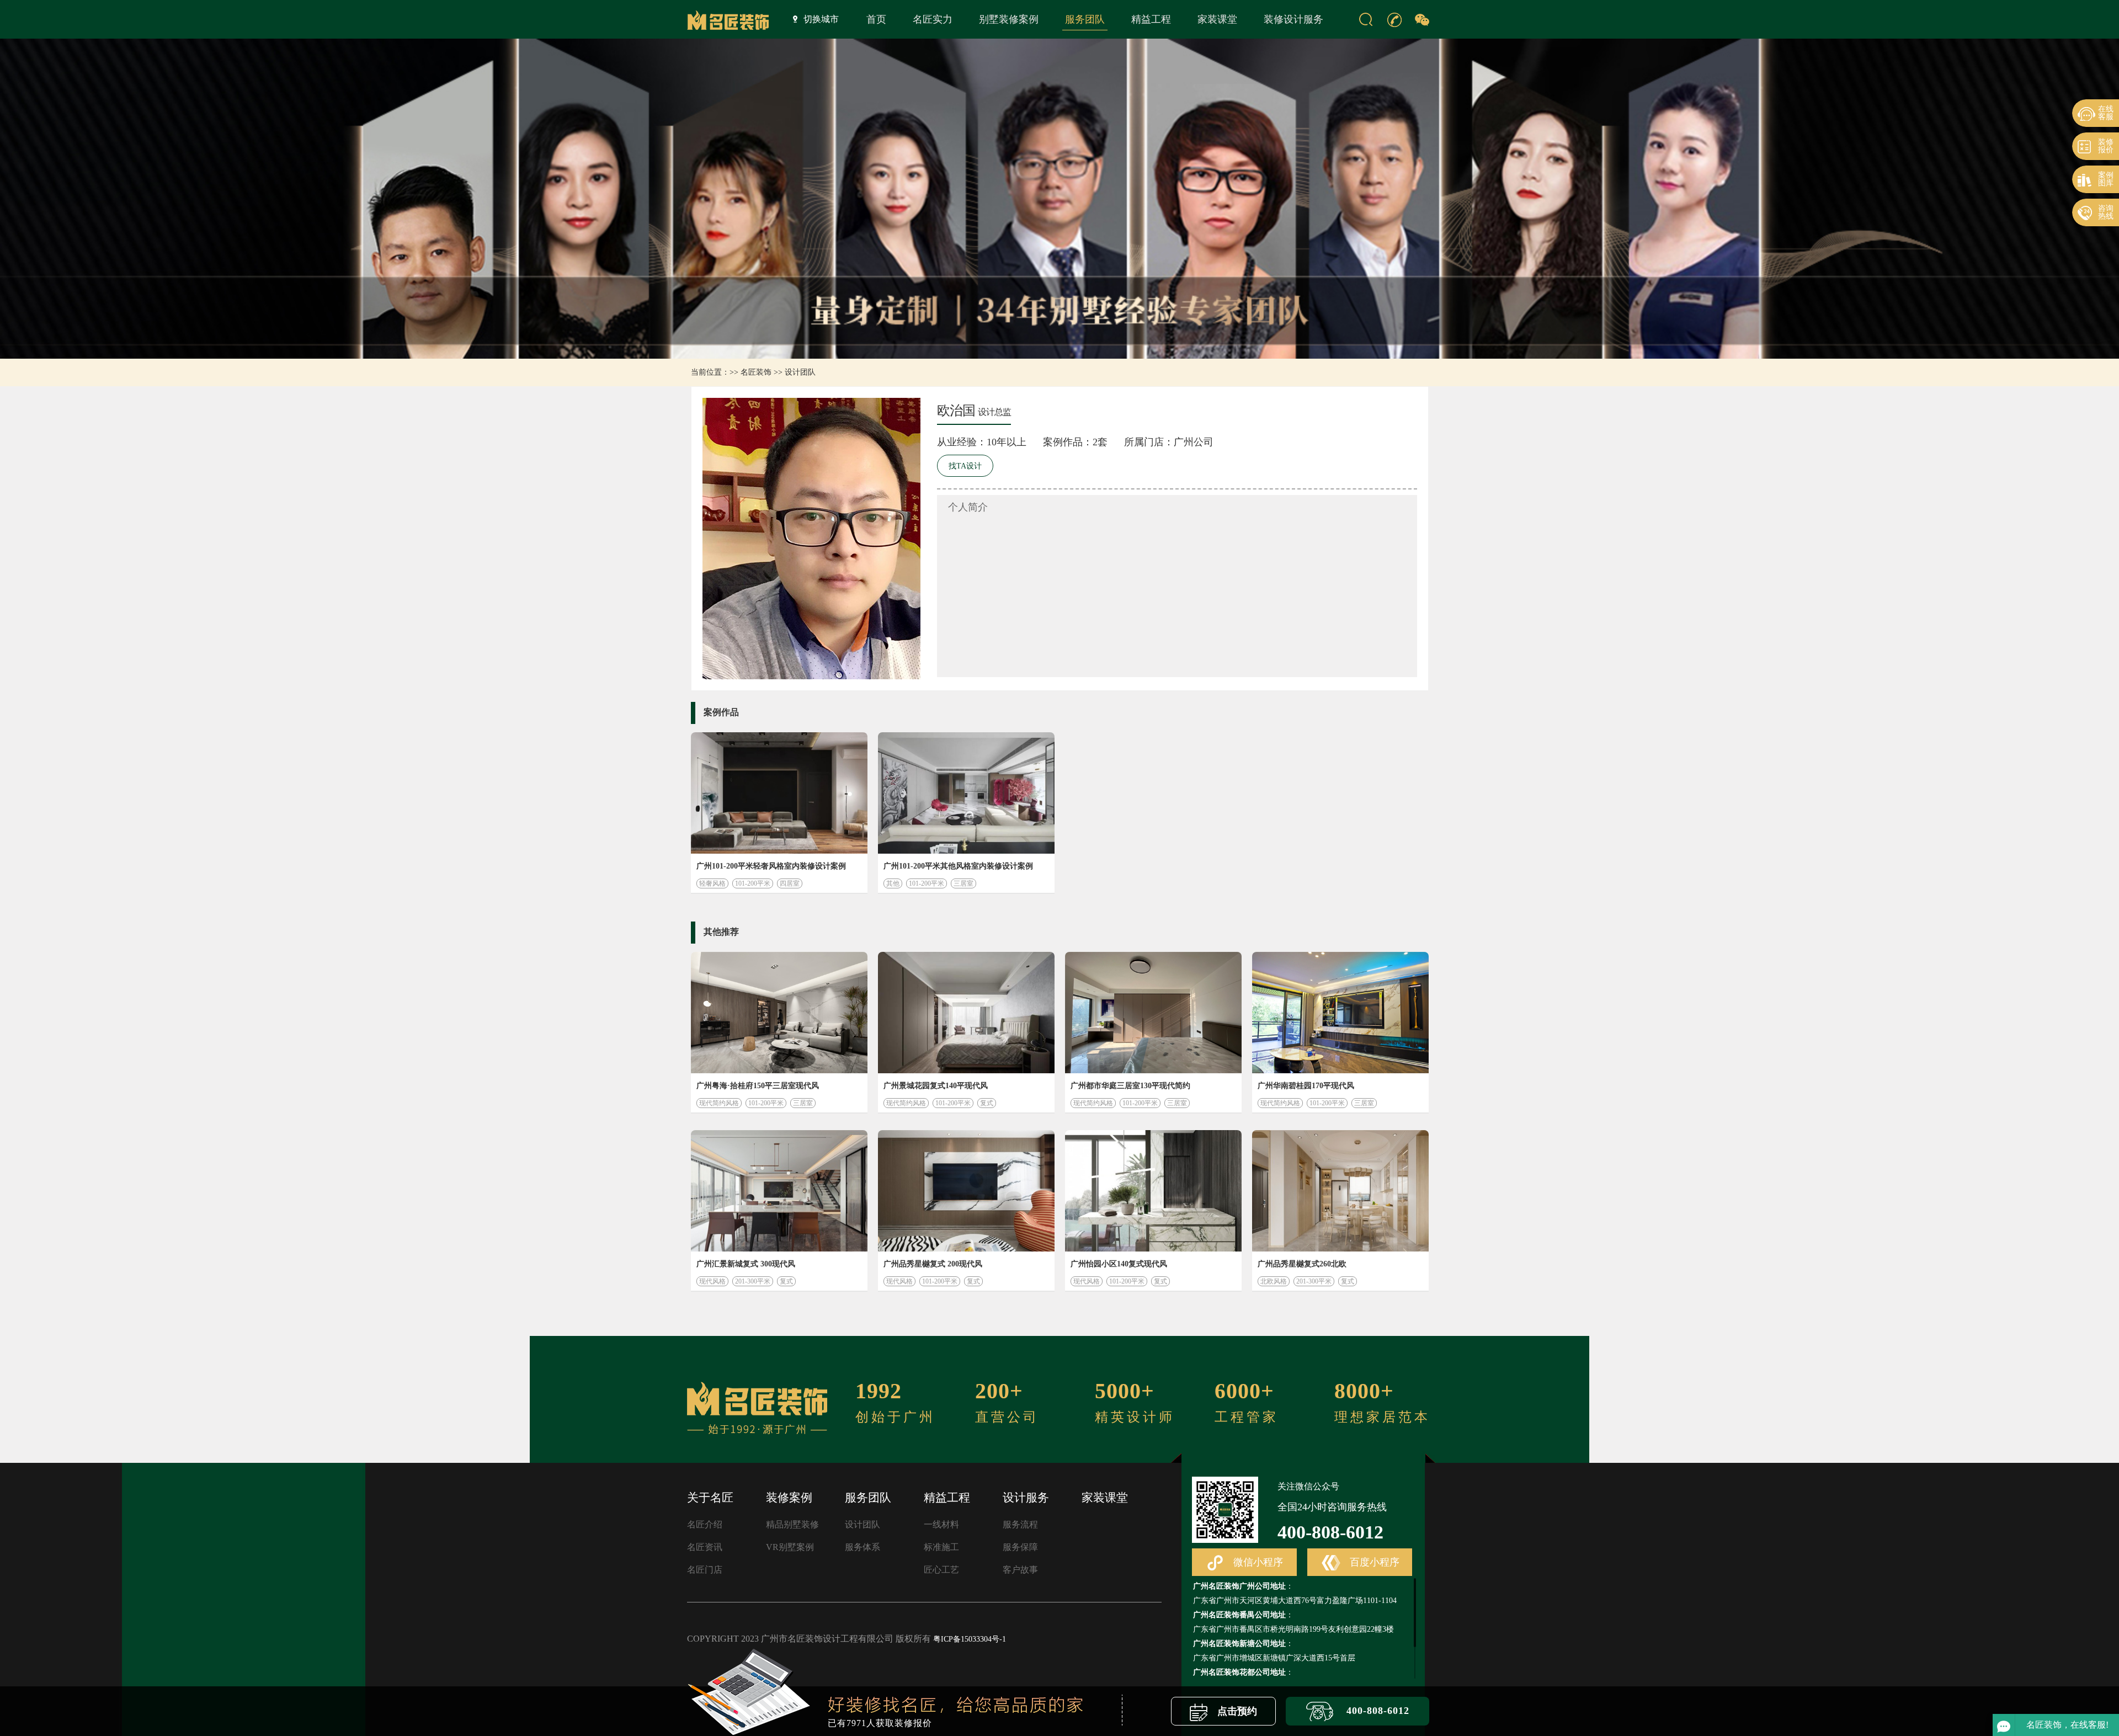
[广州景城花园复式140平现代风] (966, 1013)
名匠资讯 (705, 1547)
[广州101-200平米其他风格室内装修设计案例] (966, 793)
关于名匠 (710, 1498)
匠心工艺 (941, 1570)
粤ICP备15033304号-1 (970, 1639)
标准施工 (941, 1547)
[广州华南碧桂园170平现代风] (1340, 1013)
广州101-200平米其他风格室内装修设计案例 (958, 866)
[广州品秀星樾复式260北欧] (1340, 1191)
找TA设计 (965, 466)
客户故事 (1020, 1570)
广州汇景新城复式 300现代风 (746, 1264)
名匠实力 (933, 19)
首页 (876, 19)
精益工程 (1151, 19)
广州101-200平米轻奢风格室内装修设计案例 (771, 866)
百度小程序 (1373, 1562)
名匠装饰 (756, 372)
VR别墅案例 (790, 1547)
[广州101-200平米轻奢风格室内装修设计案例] (779, 793)
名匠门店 (705, 1570)
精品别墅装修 (792, 1524)
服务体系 (862, 1547)
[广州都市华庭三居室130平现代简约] (1153, 1013)
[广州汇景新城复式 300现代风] (779, 1191)
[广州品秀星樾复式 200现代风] (966, 1191)
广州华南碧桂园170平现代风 (1306, 1086)
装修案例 (789, 1498)
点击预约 (1236, 1711)
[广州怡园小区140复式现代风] (1153, 1191)
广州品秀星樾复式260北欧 (1302, 1264)
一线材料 (941, 1524)
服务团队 (1085, 19)
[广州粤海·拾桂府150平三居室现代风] (779, 1013)
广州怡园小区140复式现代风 (1119, 1264)
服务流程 (1020, 1524)
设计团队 (800, 372)
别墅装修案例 (1009, 19)
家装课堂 (1217, 19)
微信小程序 (1257, 1562)
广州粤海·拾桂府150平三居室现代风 (758, 1086)
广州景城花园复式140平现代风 (936, 1086)
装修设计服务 (1293, 19)
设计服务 (1026, 1498)
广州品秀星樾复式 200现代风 (933, 1264)
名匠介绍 (705, 1524)
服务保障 (1020, 1547)
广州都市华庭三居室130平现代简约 (1130, 1086)
